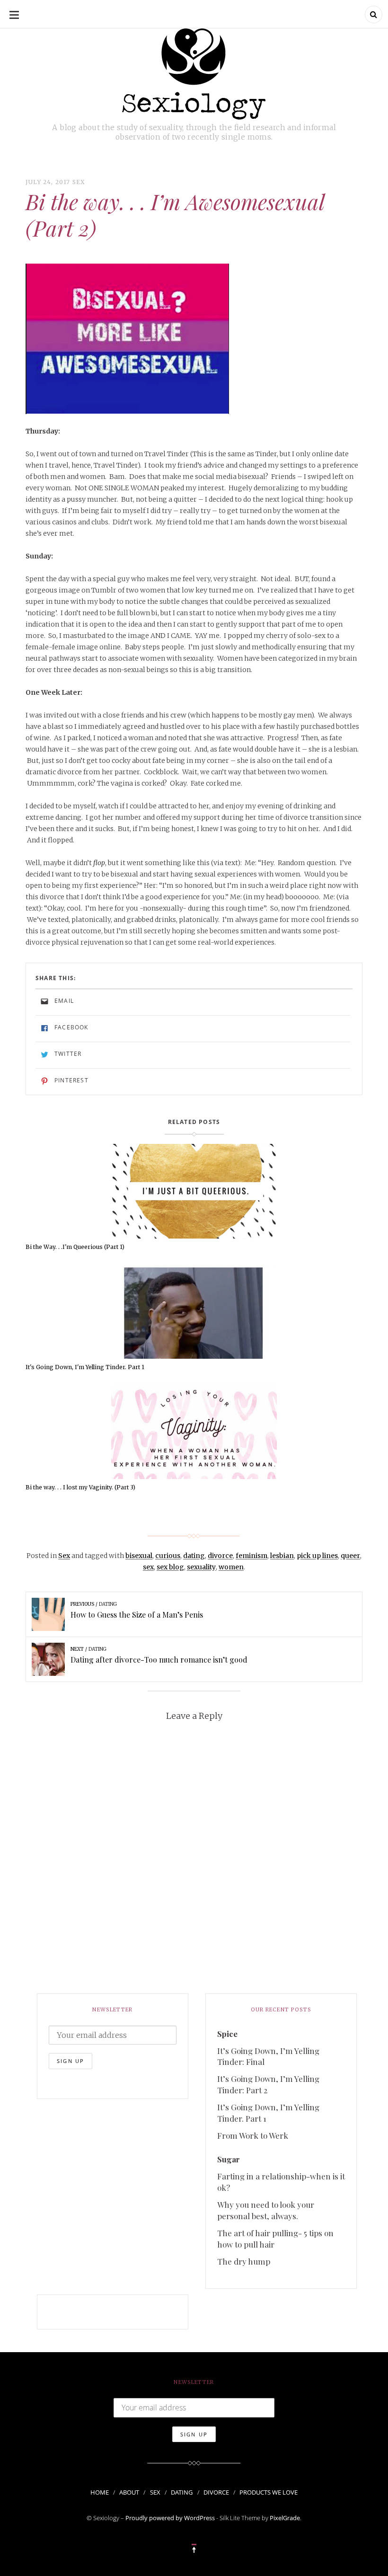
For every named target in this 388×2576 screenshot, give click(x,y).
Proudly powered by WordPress (170, 2518)
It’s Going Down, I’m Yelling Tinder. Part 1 (268, 2113)
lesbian (282, 1556)
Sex (79, 182)
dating (194, 1556)
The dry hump (244, 2261)
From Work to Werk (253, 2135)
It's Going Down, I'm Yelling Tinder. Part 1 (85, 1367)
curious (168, 1556)
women (231, 1567)
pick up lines (317, 1556)
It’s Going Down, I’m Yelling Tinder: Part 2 (268, 2084)
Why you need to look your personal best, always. (266, 2210)
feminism (251, 1556)
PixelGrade (285, 2518)
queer (350, 1556)
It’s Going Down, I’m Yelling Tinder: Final (268, 2056)
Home (100, 2492)
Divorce (216, 2492)
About (129, 2492)
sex (148, 1567)
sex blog (170, 1567)
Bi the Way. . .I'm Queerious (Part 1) (75, 1247)
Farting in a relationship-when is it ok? (281, 2182)
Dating (182, 2492)
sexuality (201, 1567)
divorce (220, 1556)
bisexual (139, 1556)
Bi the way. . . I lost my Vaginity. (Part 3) (80, 1487)
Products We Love (269, 2492)
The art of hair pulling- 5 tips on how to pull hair (275, 2239)
